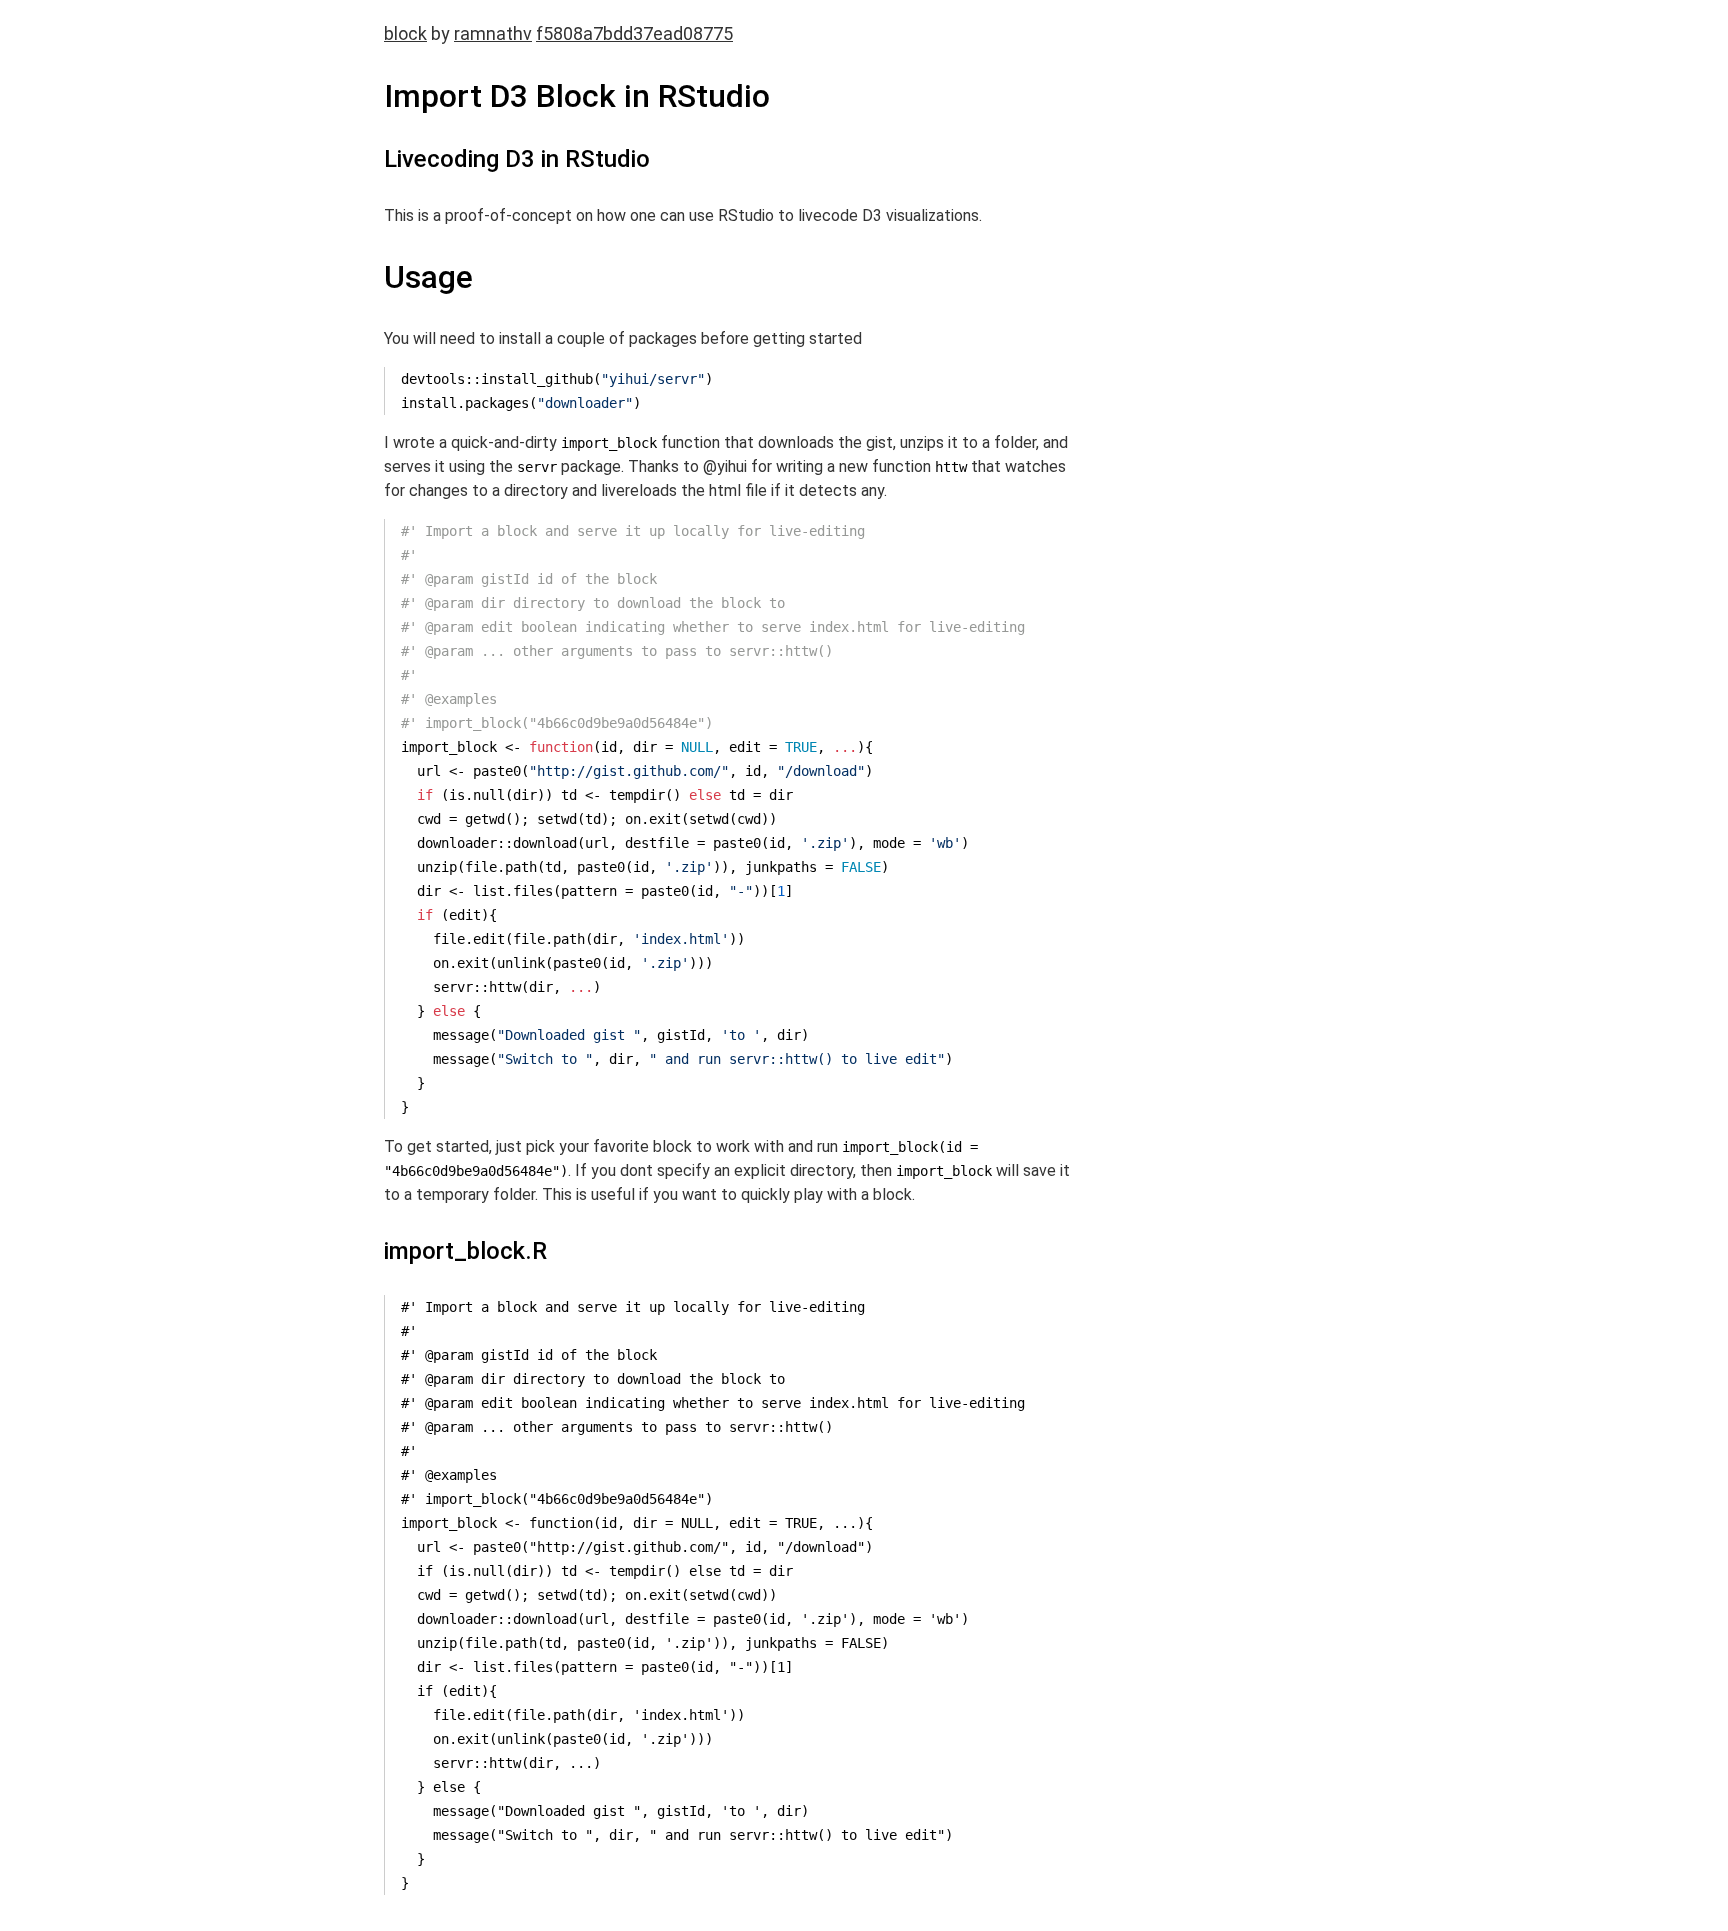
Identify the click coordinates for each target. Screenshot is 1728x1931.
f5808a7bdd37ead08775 (634, 33)
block (405, 33)
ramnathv (493, 33)
